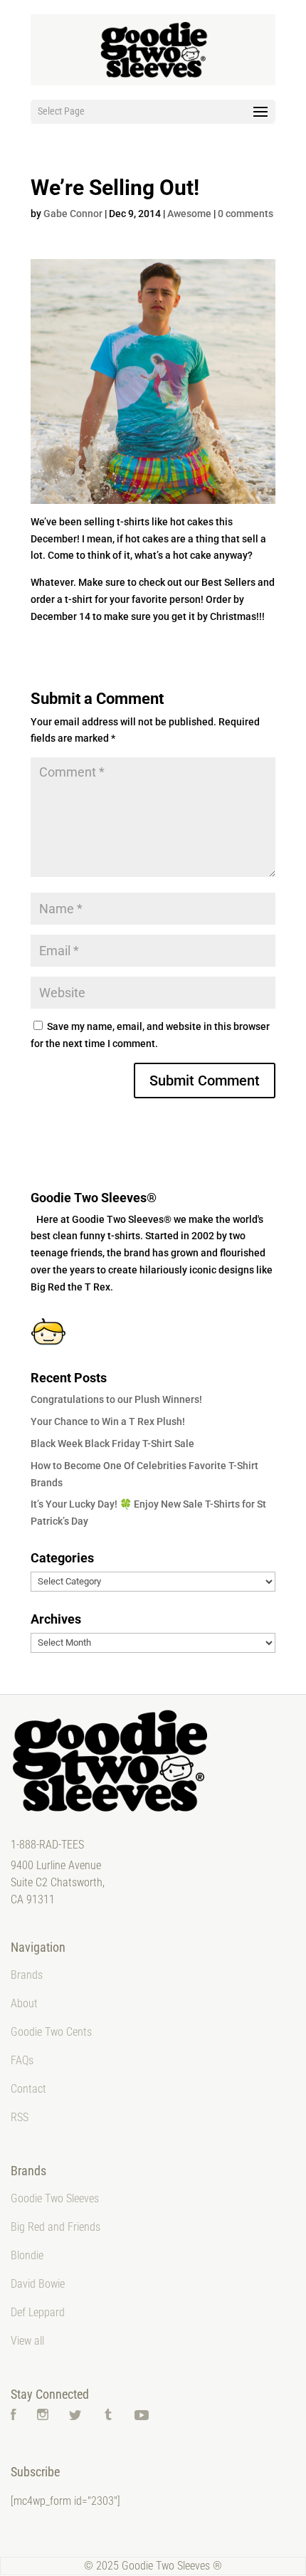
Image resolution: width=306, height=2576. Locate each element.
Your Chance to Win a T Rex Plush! (108, 1421)
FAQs (22, 2060)
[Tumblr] (108, 2416)
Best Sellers (228, 582)
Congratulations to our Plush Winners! (116, 1399)
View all (27, 2341)
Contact (28, 2089)
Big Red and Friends (56, 2227)
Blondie (27, 2255)
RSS (20, 2117)
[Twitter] (75, 2416)
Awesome (189, 214)
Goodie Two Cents (51, 2032)
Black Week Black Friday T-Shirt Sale (112, 1444)
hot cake (192, 555)
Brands (27, 1975)
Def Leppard (38, 2312)
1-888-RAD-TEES (47, 1845)
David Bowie (38, 2284)
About (24, 2003)
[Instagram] (43, 2416)
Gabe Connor (73, 214)
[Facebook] (14, 2416)
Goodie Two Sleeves (55, 2198)
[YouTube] (142, 2416)
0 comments (246, 214)
